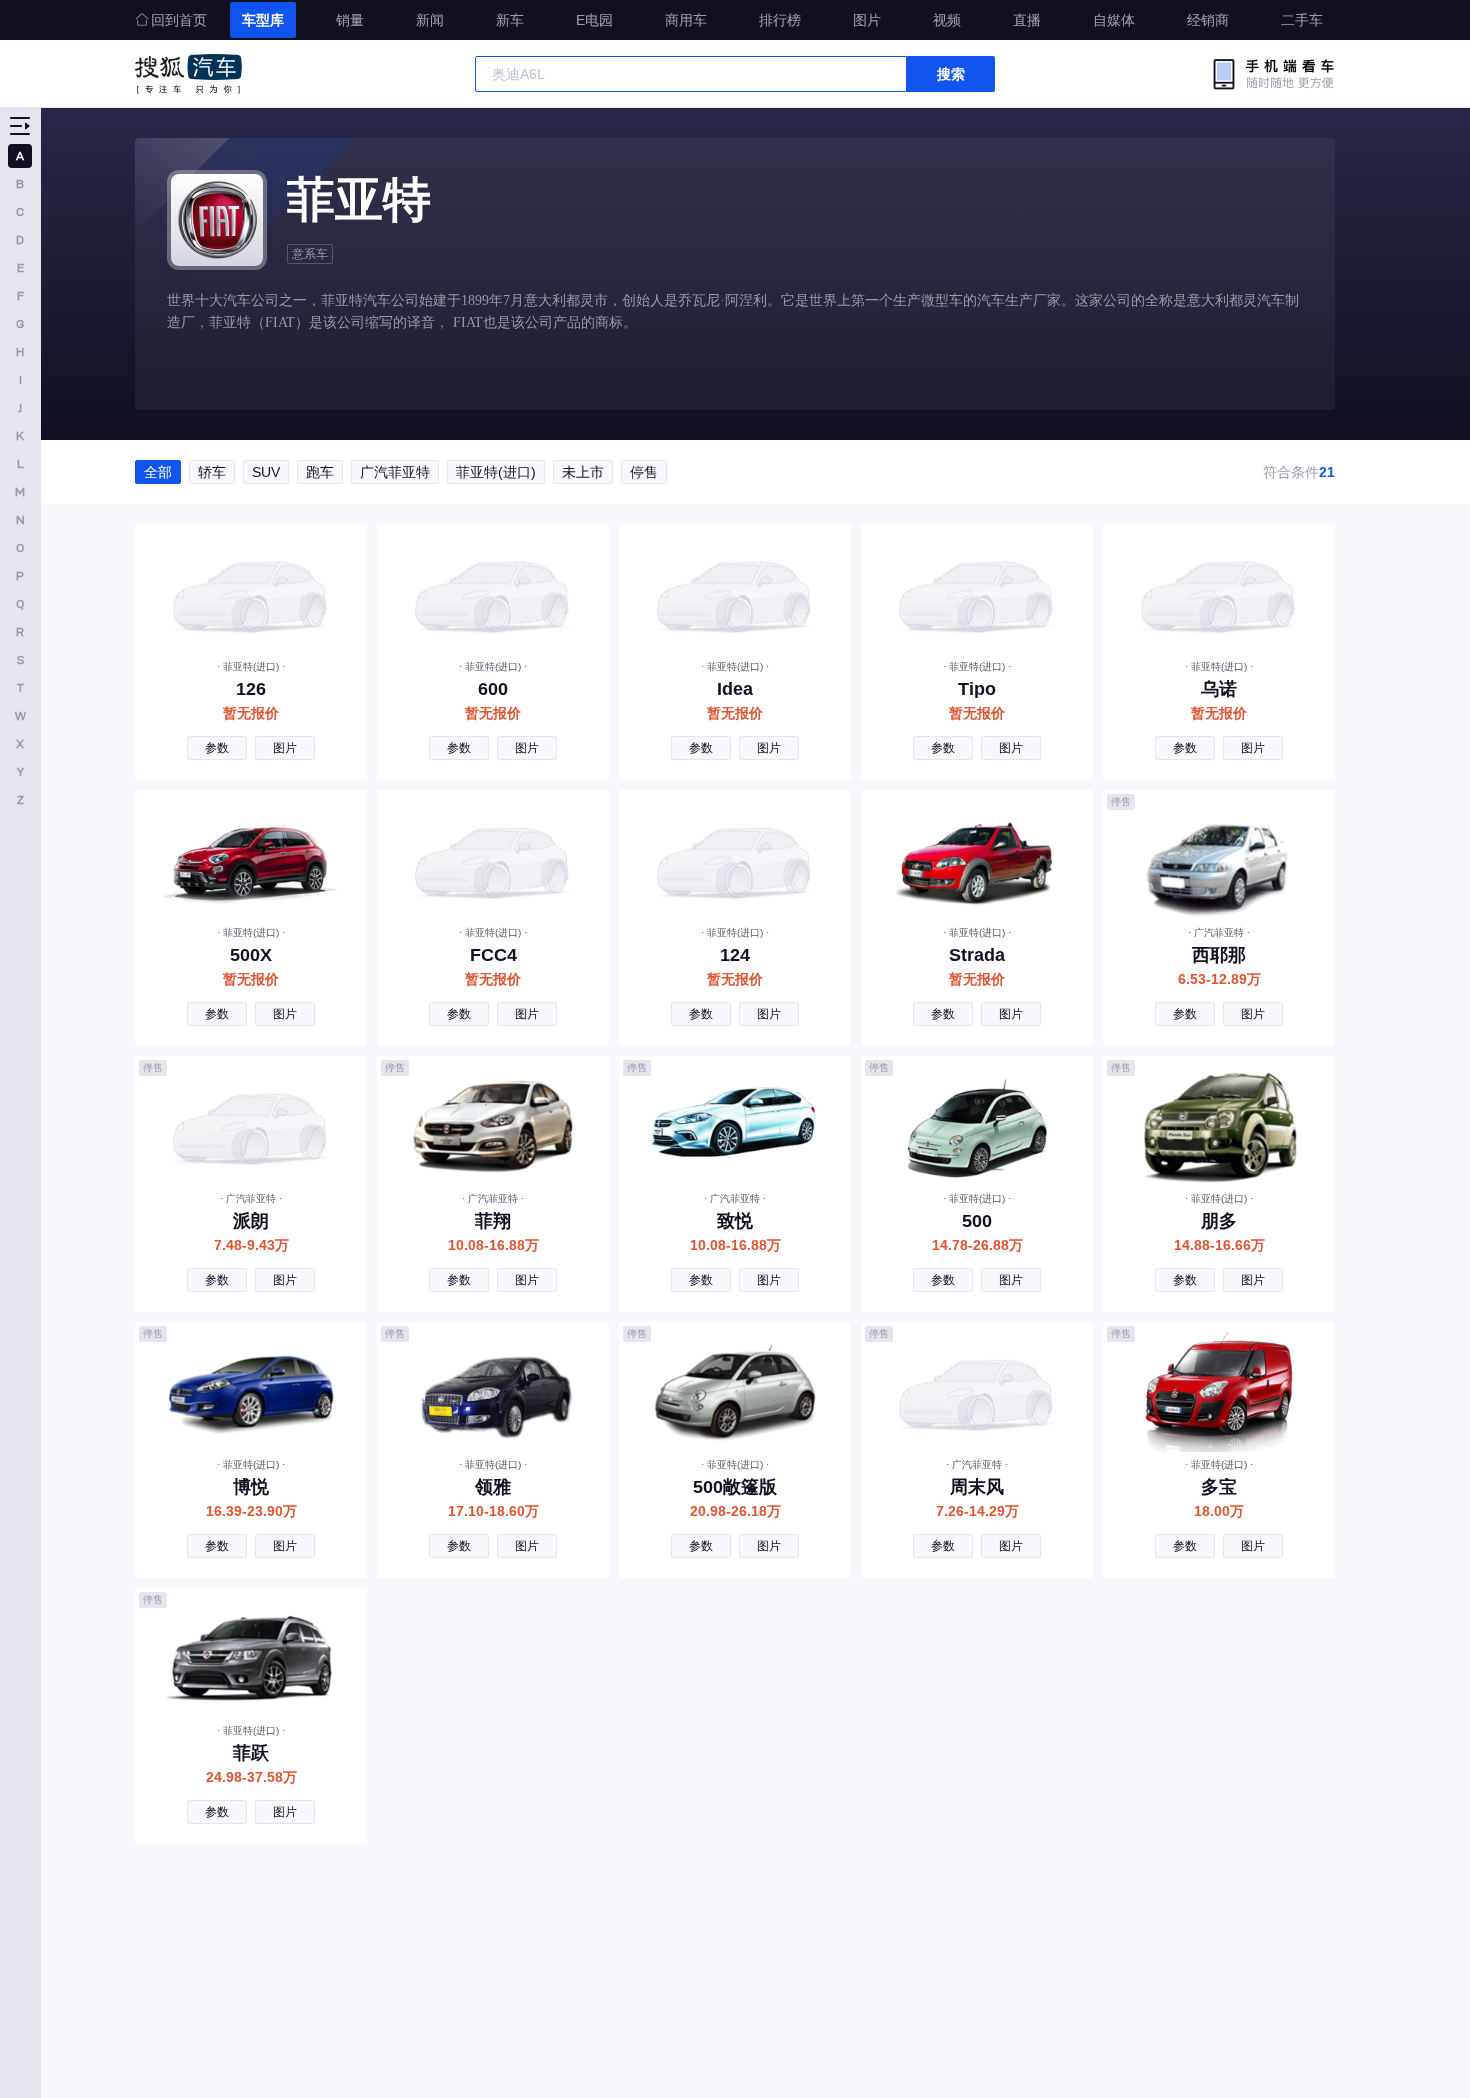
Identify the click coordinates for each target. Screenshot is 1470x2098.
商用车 (686, 20)
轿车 (212, 472)
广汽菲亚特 (395, 472)
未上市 (583, 472)
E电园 (594, 20)
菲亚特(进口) (496, 472)
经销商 (1208, 20)
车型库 (263, 20)
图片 (867, 20)
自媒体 (1114, 20)
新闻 (430, 20)
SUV (266, 472)
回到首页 (179, 20)
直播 (1027, 20)
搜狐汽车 (188, 74)
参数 (217, 748)
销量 (350, 20)
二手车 (1302, 20)
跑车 (320, 472)
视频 (947, 20)
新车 (510, 20)
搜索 (951, 74)
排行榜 (780, 20)
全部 (158, 472)
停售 (644, 472)
